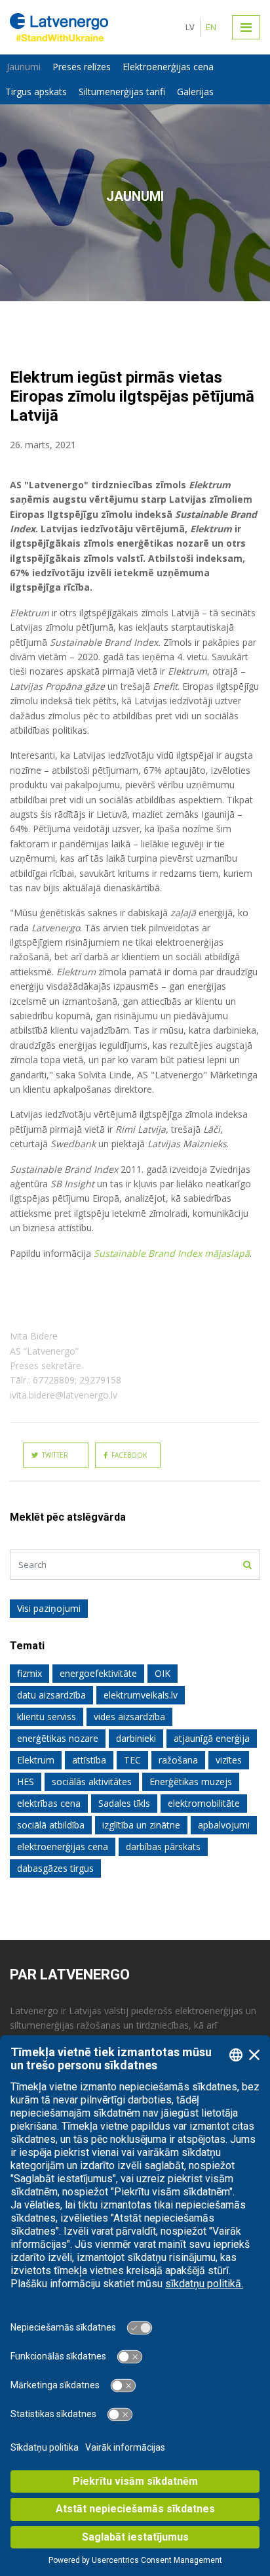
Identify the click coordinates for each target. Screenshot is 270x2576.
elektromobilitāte (204, 1803)
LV (190, 27)
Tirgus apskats (36, 92)
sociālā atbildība (51, 1825)
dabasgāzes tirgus (55, 1868)
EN (211, 27)
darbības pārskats (163, 1847)
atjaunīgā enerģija (212, 1738)
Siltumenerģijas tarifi (122, 92)
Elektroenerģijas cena (168, 67)
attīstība (89, 1760)
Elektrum (36, 1760)
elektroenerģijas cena (63, 1847)
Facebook (127, 1455)
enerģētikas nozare (58, 1738)
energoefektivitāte (98, 1673)
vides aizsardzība (129, 1717)
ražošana (178, 1760)
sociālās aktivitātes (92, 1782)
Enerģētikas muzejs (191, 1782)
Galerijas (195, 92)
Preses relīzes (82, 67)
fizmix (29, 1673)
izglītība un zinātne (141, 1825)
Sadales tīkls (124, 1803)
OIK (163, 1673)
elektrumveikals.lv (141, 1695)
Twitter (53, 1455)
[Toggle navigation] (246, 27)
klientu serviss (47, 1717)
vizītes (229, 1760)
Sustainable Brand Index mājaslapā (172, 1253)
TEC (132, 1760)
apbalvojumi (224, 1825)
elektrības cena (49, 1803)
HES (26, 1782)
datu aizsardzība (51, 1695)
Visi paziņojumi (49, 1608)
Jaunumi (24, 67)
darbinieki (136, 1738)
